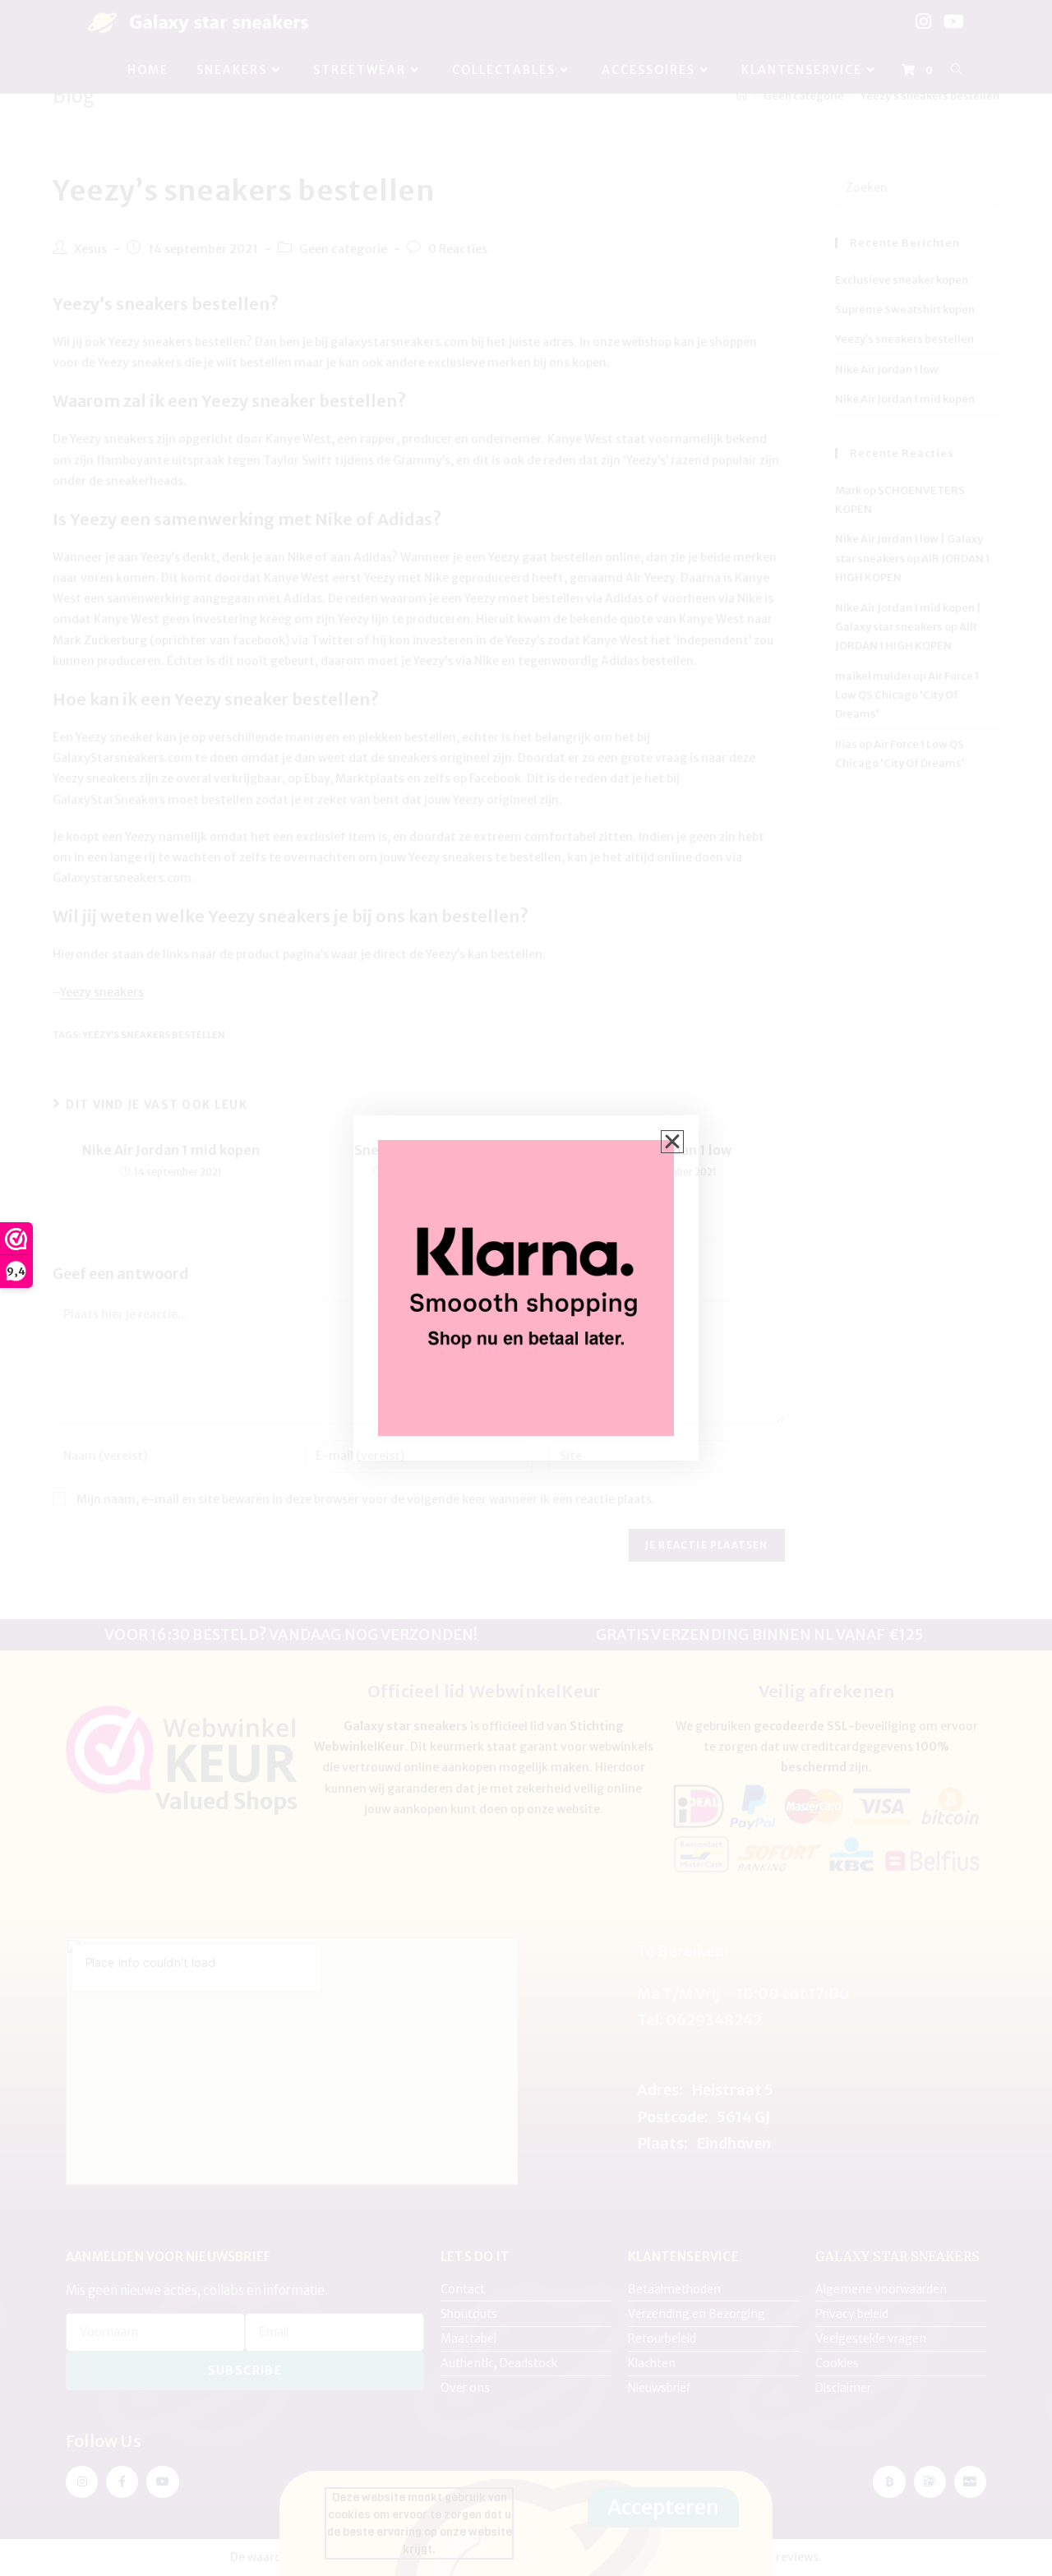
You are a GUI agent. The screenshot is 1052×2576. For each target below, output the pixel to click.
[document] (526, 1288)
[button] (672, 1142)
